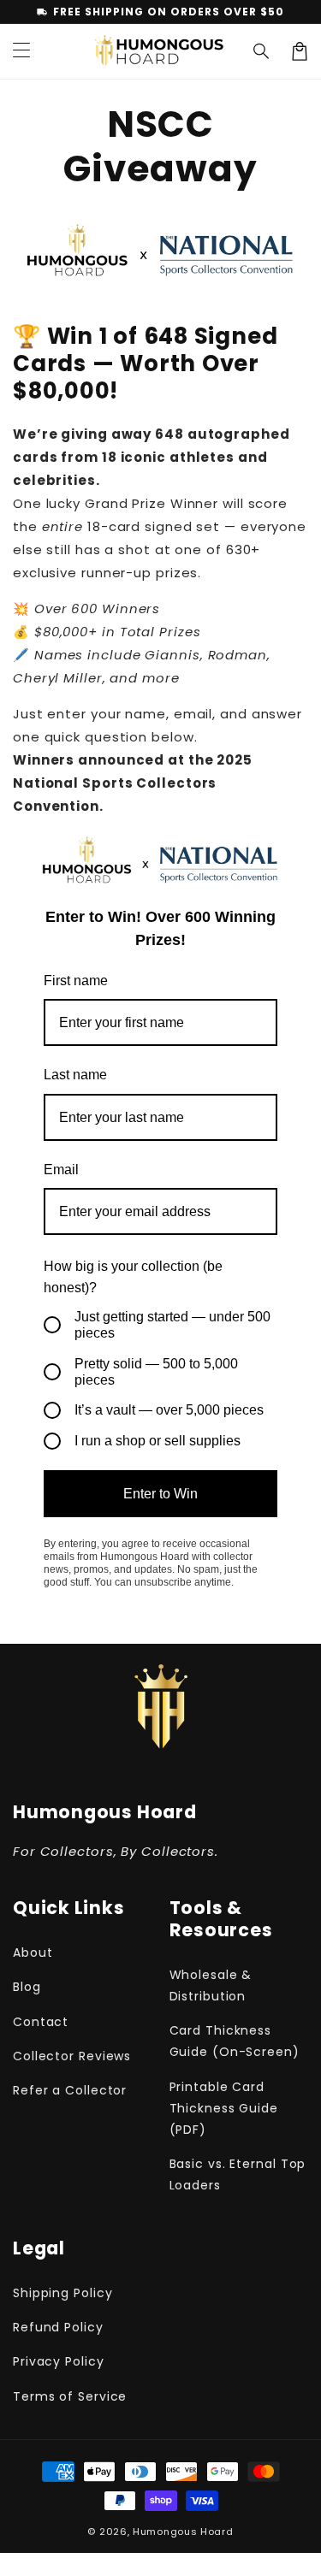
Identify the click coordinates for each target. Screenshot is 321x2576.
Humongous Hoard (183, 2532)
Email (61, 1170)
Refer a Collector (70, 2090)
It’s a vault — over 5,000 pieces (169, 1410)
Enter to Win (160, 1494)
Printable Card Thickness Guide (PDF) (224, 2108)
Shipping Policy (63, 2293)
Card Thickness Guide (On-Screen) (235, 2041)
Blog (27, 1987)
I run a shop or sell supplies (158, 1441)
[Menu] (21, 51)
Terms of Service (70, 2396)
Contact (41, 2022)
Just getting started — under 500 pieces (172, 1325)
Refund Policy (58, 2327)
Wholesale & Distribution (211, 1985)
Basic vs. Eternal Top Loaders (238, 2174)
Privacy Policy (59, 2361)
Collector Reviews (72, 2056)
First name (76, 981)
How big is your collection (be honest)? (133, 1277)
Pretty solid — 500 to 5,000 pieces (156, 1372)
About (33, 1953)
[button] (262, 51)
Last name (75, 1075)
